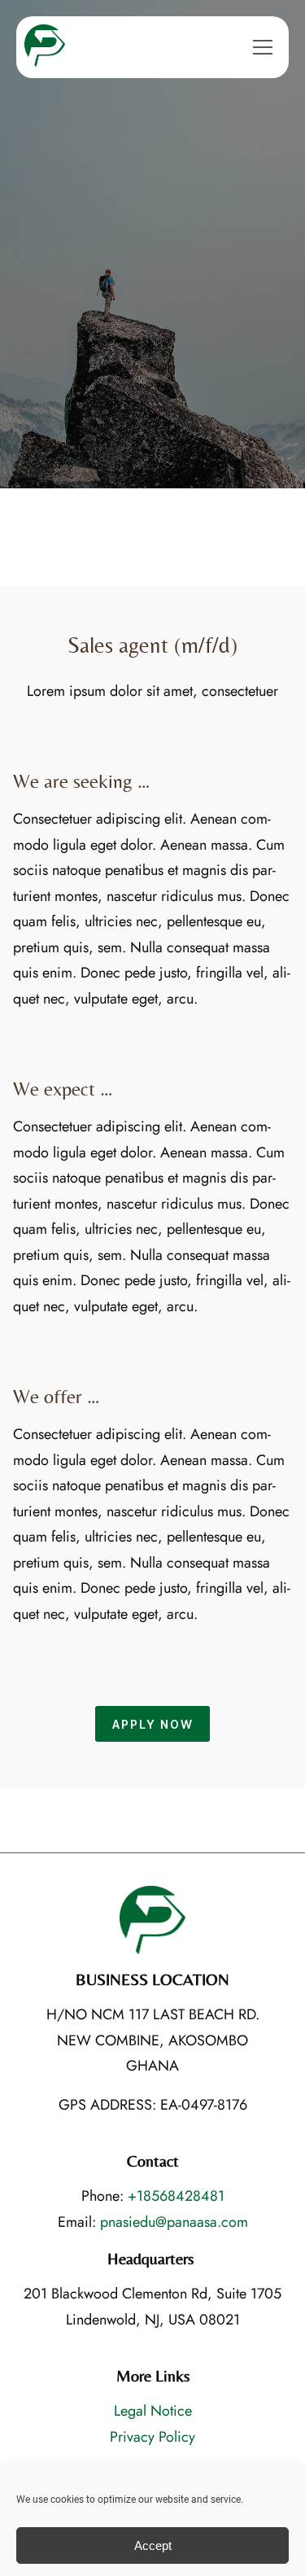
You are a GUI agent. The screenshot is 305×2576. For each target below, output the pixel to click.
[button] (263, 47)
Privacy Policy (152, 2437)
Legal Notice (153, 2411)
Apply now (153, 1724)
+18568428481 (176, 2196)
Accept (153, 2545)
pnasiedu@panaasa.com (174, 2222)
